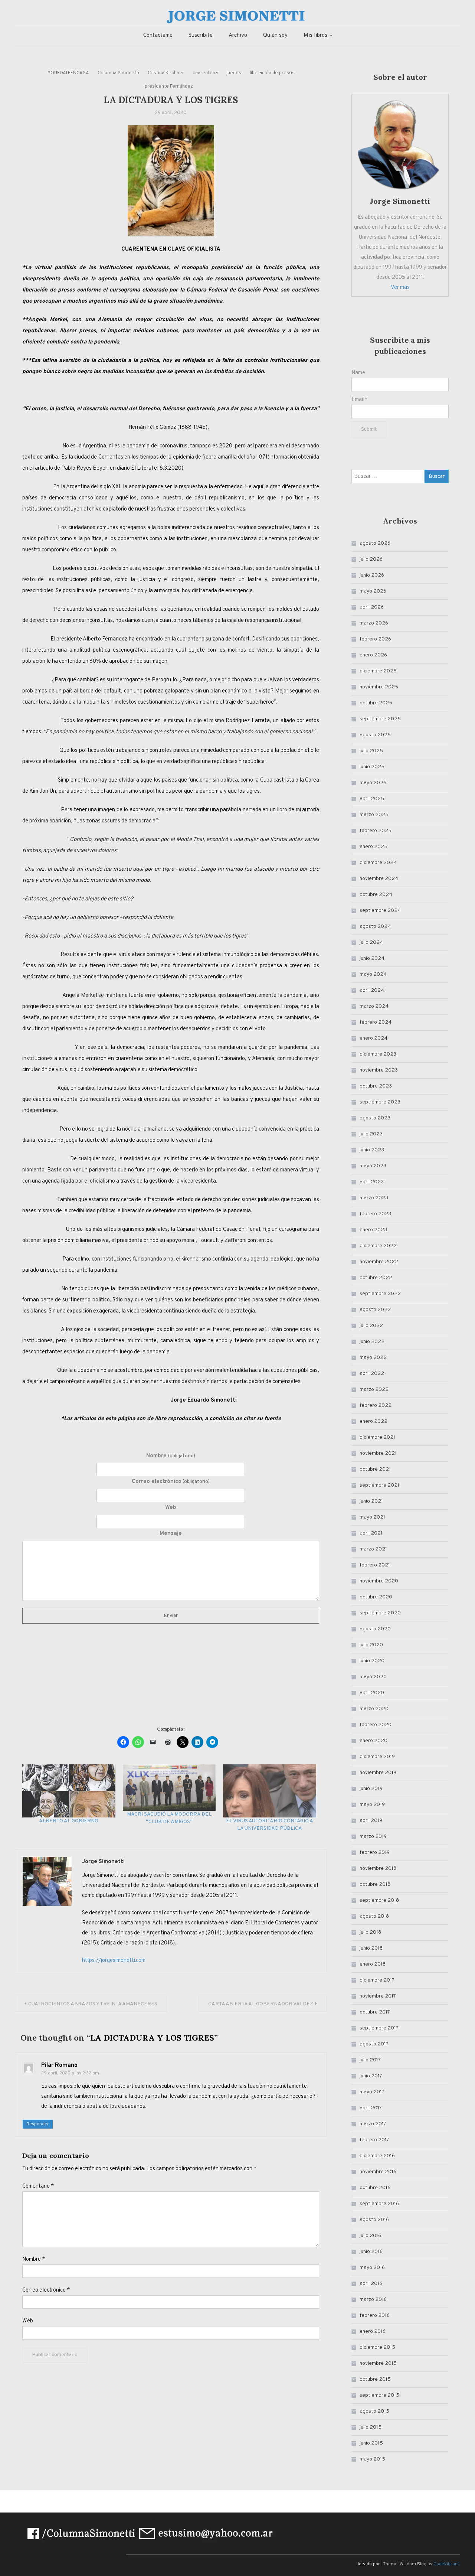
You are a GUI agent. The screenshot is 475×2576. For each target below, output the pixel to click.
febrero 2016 (375, 2316)
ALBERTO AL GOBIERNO (69, 1821)
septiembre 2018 (379, 1900)
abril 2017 (371, 2108)
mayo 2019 (372, 1805)
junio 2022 (372, 1342)
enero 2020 (374, 1741)
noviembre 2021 (378, 1453)
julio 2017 (370, 2060)
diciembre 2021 (377, 1437)
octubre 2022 (376, 1278)
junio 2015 (371, 2443)
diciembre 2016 (377, 2156)
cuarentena (205, 73)
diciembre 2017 (377, 1980)
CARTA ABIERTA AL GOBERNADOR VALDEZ (261, 2004)
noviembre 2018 (378, 1869)
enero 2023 (373, 1230)
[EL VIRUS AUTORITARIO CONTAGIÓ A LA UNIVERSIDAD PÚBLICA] (270, 1791)
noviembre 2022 (379, 1262)
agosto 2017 (374, 2044)
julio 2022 (371, 1326)
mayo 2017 (372, 2092)
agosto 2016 (374, 2220)
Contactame (158, 35)
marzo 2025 (374, 815)
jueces (234, 73)
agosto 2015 (374, 2411)
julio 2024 (371, 943)
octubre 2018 (375, 1884)
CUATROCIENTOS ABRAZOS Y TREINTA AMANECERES (93, 2004)
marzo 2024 (374, 1006)
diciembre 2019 (377, 1757)
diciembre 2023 (378, 1054)
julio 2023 (371, 1134)
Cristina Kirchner (166, 73)
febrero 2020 (376, 1725)
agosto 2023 (375, 1118)
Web (171, 1508)
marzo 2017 (373, 2124)
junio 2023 (372, 1150)
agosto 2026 (375, 543)
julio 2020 (371, 1645)
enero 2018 (373, 1964)
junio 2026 (372, 575)
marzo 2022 (374, 1390)
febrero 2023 (375, 1214)
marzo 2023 (374, 1198)
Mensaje (171, 1534)
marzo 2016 (373, 2300)
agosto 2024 (375, 927)
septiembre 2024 (380, 911)
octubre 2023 (376, 1086)
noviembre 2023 (379, 1070)
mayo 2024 (373, 974)
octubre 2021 (375, 1469)
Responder (38, 2124)
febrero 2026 (375, 639)
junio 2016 (371, 2252)
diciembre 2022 (378, 1246)
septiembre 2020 (380, 1613)
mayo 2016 (372, 2268)
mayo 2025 (373, 783)
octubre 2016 (375, 2188)
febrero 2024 (376, 1022)
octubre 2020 (376, 1597)
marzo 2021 (373, 1549)
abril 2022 (372, 1374)
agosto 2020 (375, 1629)
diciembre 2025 (378, 671)
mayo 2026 (373, 591)
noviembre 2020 (379, 1581)
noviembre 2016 (378, 2172)
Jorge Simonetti (103, 1862)
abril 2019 (371, 1821)
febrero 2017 (374, 2140)
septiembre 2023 (380, 1102)
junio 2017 (371, 2076)
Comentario (38, 2186)
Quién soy (275, 35)
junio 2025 (372, 767)
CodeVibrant (446, 2564)
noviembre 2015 (378, 2363)
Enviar (171, 1616)
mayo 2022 (373, 1358)
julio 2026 (371, 559)
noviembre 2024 (379, 879)
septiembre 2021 (379, 1485)
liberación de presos (272, 73)
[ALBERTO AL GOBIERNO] (69, 1791)
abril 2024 (372, 990)
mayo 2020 (373, 1677)
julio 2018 (370, 1932)
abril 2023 (372, 1182)
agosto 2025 (375, 735)
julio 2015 (371, 2427)
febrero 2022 (376, 1406)
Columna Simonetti (118, 73)
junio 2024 (372, 958)
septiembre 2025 (380, 719)
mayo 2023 (373, 1166)
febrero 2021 (375, 1565)
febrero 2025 (376, 831)
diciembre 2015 (377, 2347)
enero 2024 (374, 1038)
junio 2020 (372, 1661)
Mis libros (315, 35)
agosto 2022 (375, 1310)
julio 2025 (371, 751)
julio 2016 (370, 2236)
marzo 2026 (374, 623)
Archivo (238, 35)
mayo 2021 (372, 1517)
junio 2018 (371, 1948)
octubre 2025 (376, 703)
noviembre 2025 (379, 687)
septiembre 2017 (379, 2028)
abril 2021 (371, 1533)
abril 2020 (372, 1693)
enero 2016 (373, 2332)
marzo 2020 (374, 1709)
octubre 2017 (375, 2012)
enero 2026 (373, 655)
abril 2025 (372, 799)
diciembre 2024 (378, 863)
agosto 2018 (374, 1916)
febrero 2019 (375, 1853)
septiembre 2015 (379, 2395)
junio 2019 (371, 1789)
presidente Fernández (169, 87)
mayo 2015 (372, 2459)
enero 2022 (374, 1421)
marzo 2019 (373, 1837)
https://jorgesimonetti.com (114, 1961)
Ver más (400, 288)
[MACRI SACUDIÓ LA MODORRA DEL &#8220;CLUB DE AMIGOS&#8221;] (169, 1788)
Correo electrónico (171, 1482)
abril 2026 (372, 607)
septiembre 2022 (380, 1294)
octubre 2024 (376, 895)
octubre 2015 (375, 2379)
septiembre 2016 (379, 2204)
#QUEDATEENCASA (68, 73)
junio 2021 (371, 1501)
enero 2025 (374, 847)
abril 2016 (371, 2284)
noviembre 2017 (378, 1996)
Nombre (171, 1456)
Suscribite (201, 35)
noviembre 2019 (378, 1773)
